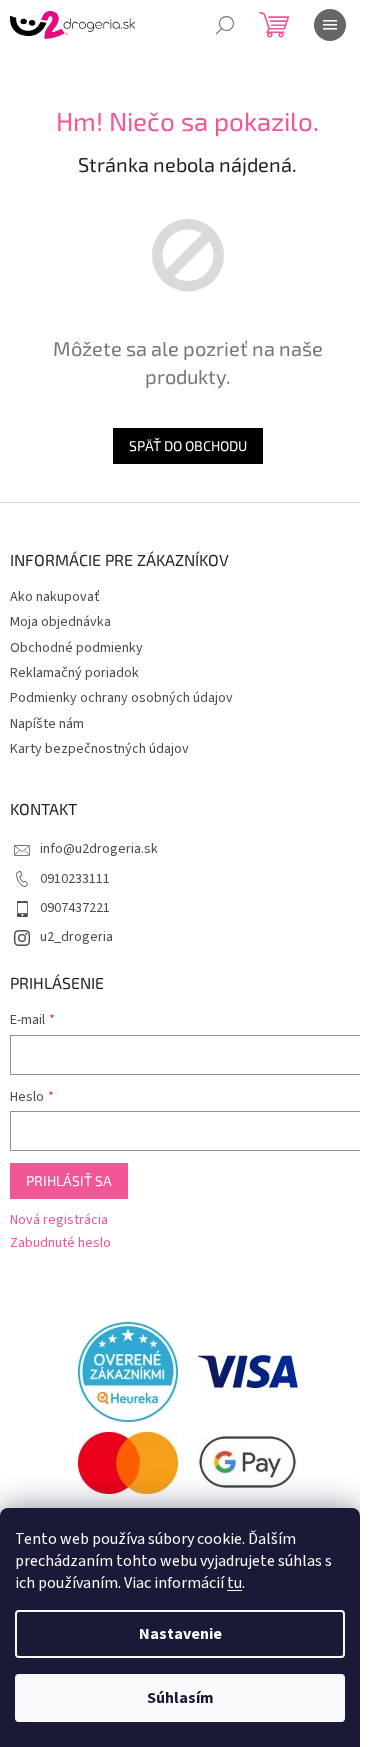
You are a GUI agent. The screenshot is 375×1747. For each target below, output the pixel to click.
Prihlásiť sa (69, 1180)
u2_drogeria (76, 937)
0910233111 (75, 879)
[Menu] (330, 25)
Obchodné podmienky (76, 648)
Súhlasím (180, 1698)
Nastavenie (180, 1634)
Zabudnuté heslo (60, 1243)
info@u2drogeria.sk (99, 849)
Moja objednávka (60, 622)
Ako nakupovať (55, 597)
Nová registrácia (59, 1220)
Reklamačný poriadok (74, 673)
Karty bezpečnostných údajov (99, 749)
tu (234, 1583)
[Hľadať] (225, 25)
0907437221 (75, 908)
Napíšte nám (47, 724)
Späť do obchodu (188, 445)
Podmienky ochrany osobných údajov (121, 698)
